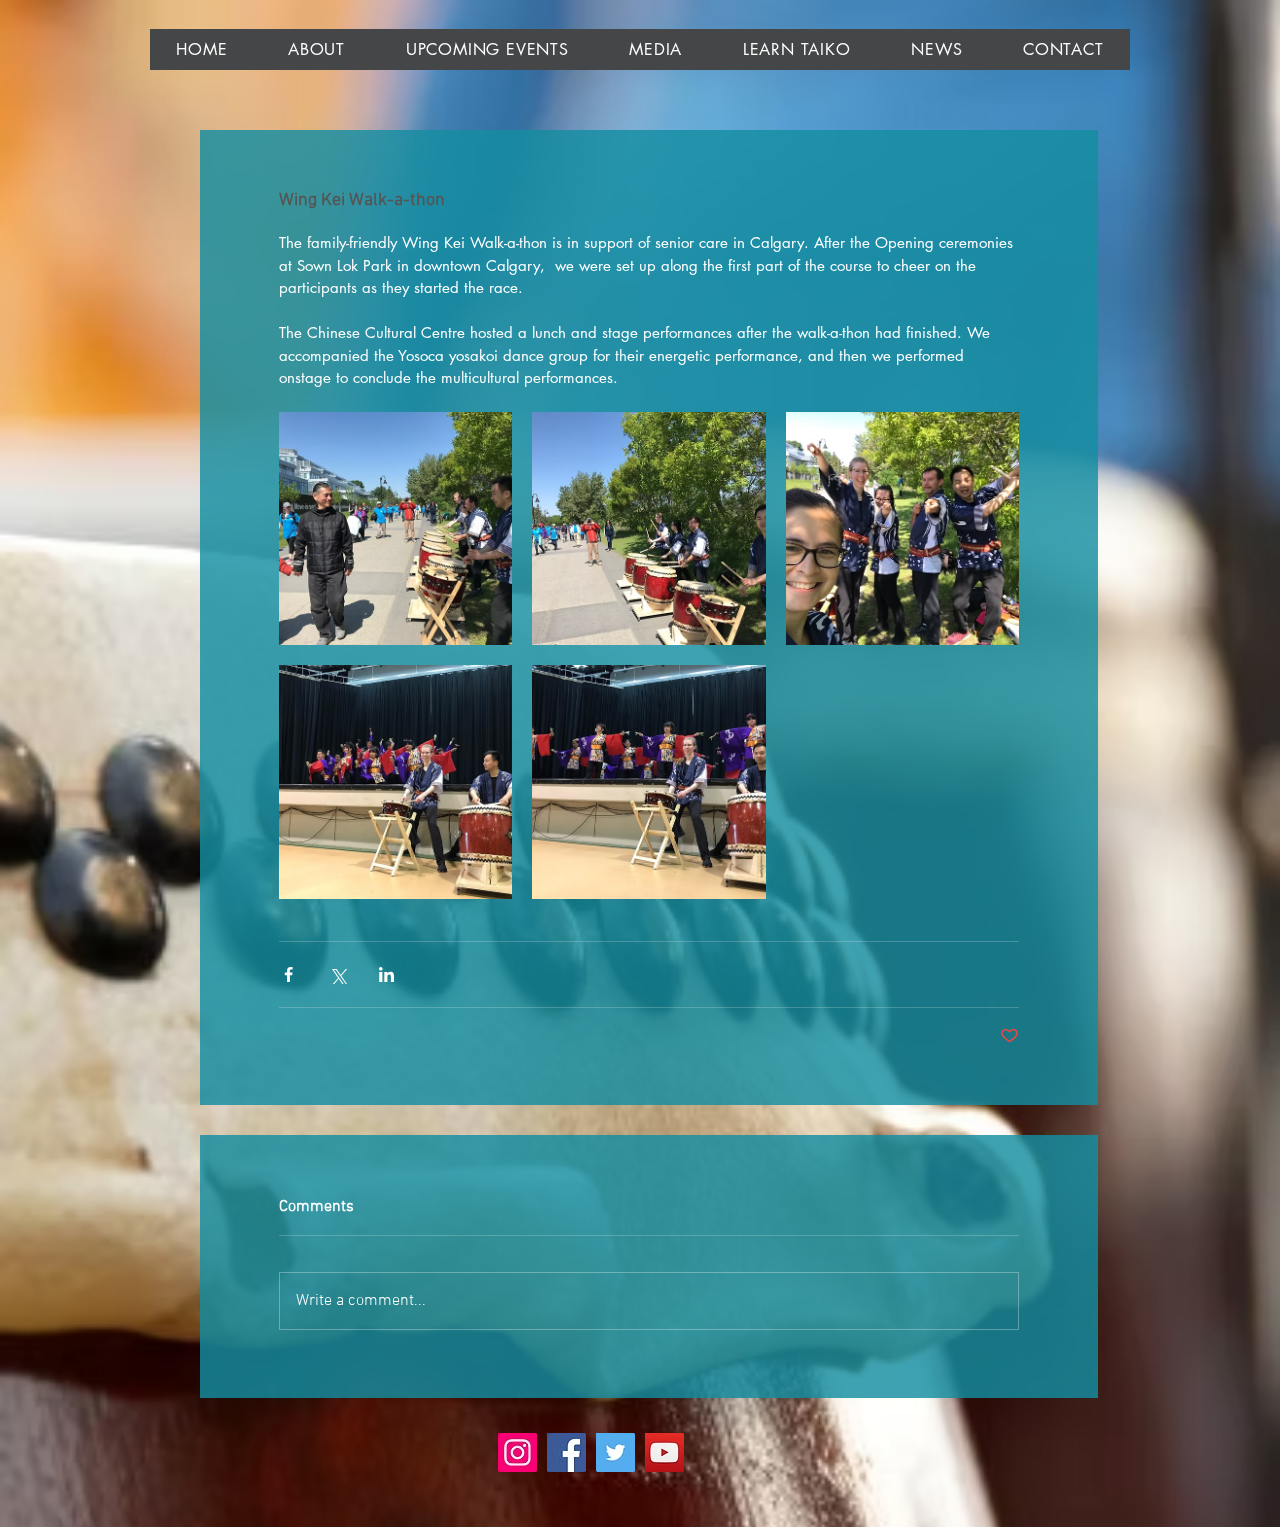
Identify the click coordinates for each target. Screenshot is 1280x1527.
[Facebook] (566, 1452)
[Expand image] (395, 528)
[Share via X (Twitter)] (337, 974)
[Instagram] (517, 1452)
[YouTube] (664, 1452)
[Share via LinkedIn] (386, 974)
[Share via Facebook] (288, 974)
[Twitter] (615, 1452)
